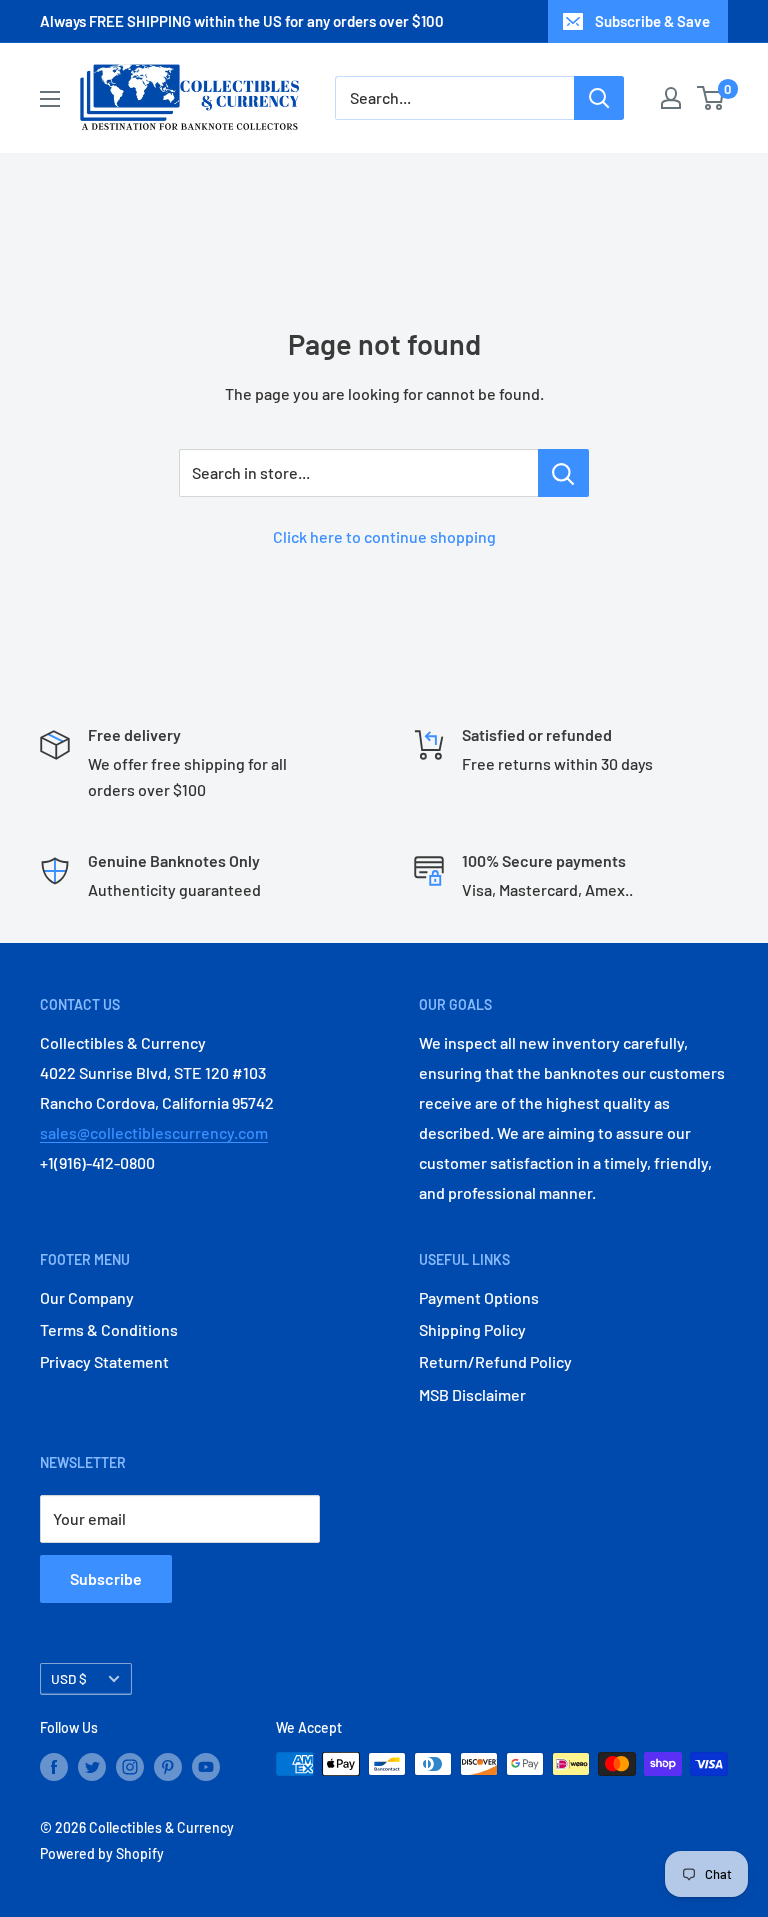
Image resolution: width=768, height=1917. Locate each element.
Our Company (87, 1297)
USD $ (69, 1678)
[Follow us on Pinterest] (168, 1766)
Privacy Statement (104, 1361)
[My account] (671, 98)
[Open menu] (50, 99)
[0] (711, 98)
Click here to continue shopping (384, 536)
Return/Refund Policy (495, 1361)
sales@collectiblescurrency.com (154, 1132)
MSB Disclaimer (472, 1394)
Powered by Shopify (102, 1853)
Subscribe (106, 1578)
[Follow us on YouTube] (206, 1766)
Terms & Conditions (109, 1329)
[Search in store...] (563, 473)
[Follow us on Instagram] (130, 1766)
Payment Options (479, 1297)
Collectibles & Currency (161, 1827)
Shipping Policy (472, 1329)
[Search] (599, 98)
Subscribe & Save (652, 21)
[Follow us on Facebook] (54, 1766)
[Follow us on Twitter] (92, 1766)
